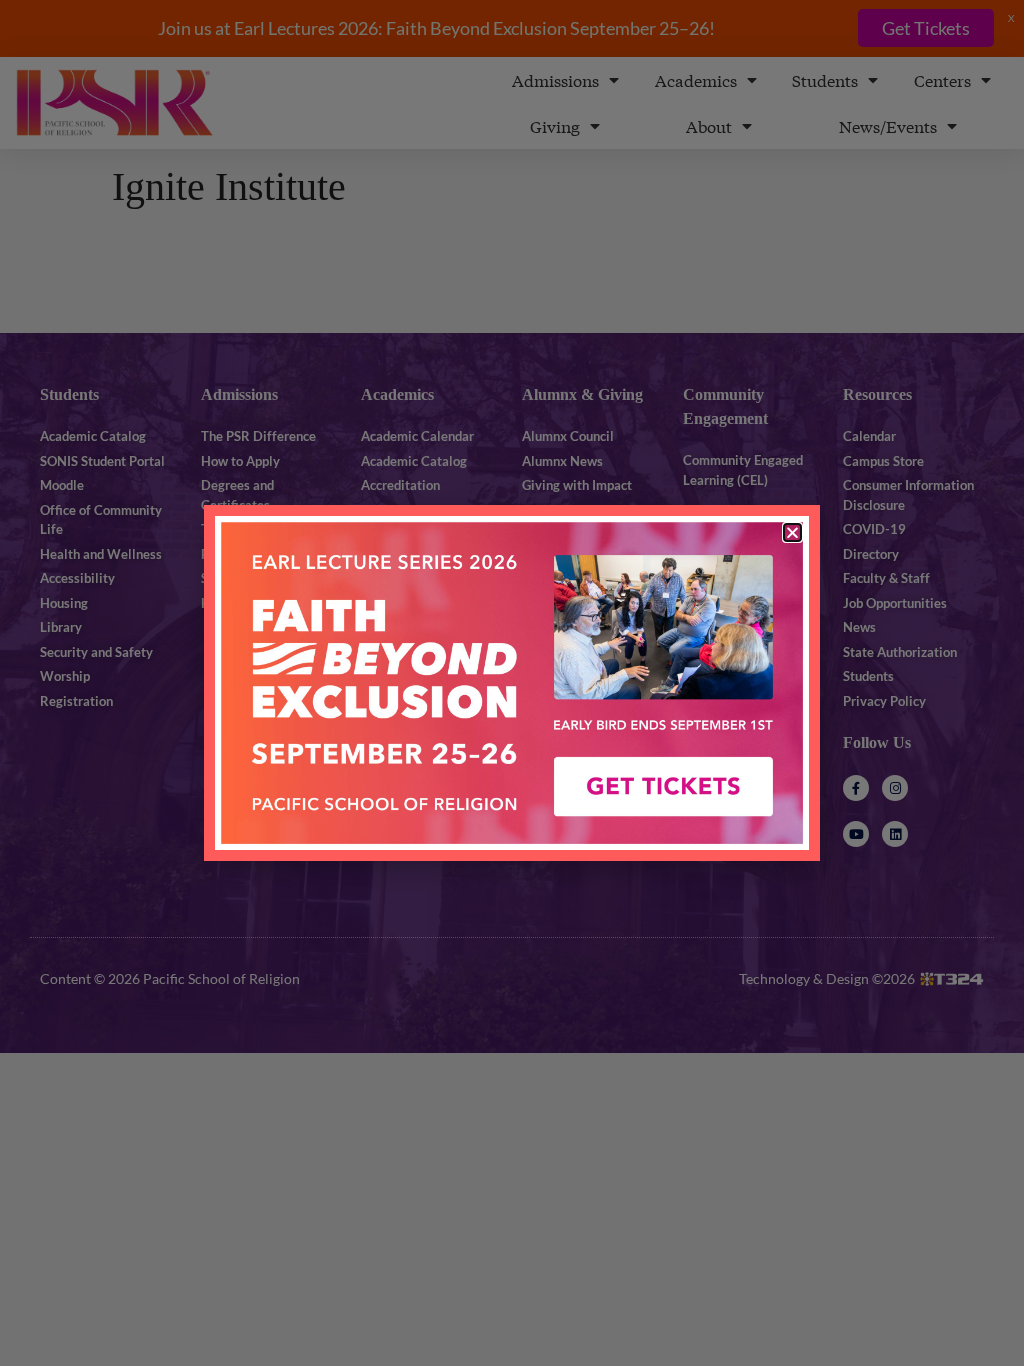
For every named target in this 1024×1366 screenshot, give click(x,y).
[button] (792, 532)
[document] (512, 683)
